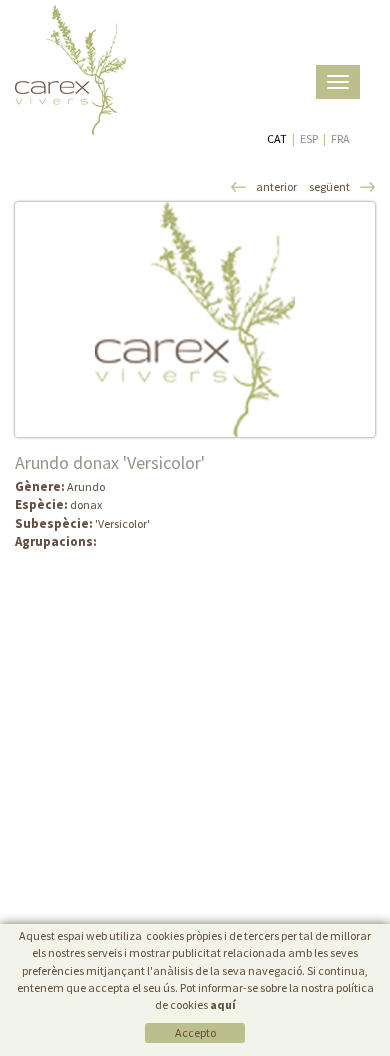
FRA (340, 138)
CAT (277, 138)
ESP (309, 138)
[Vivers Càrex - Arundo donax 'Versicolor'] (195, 319)
